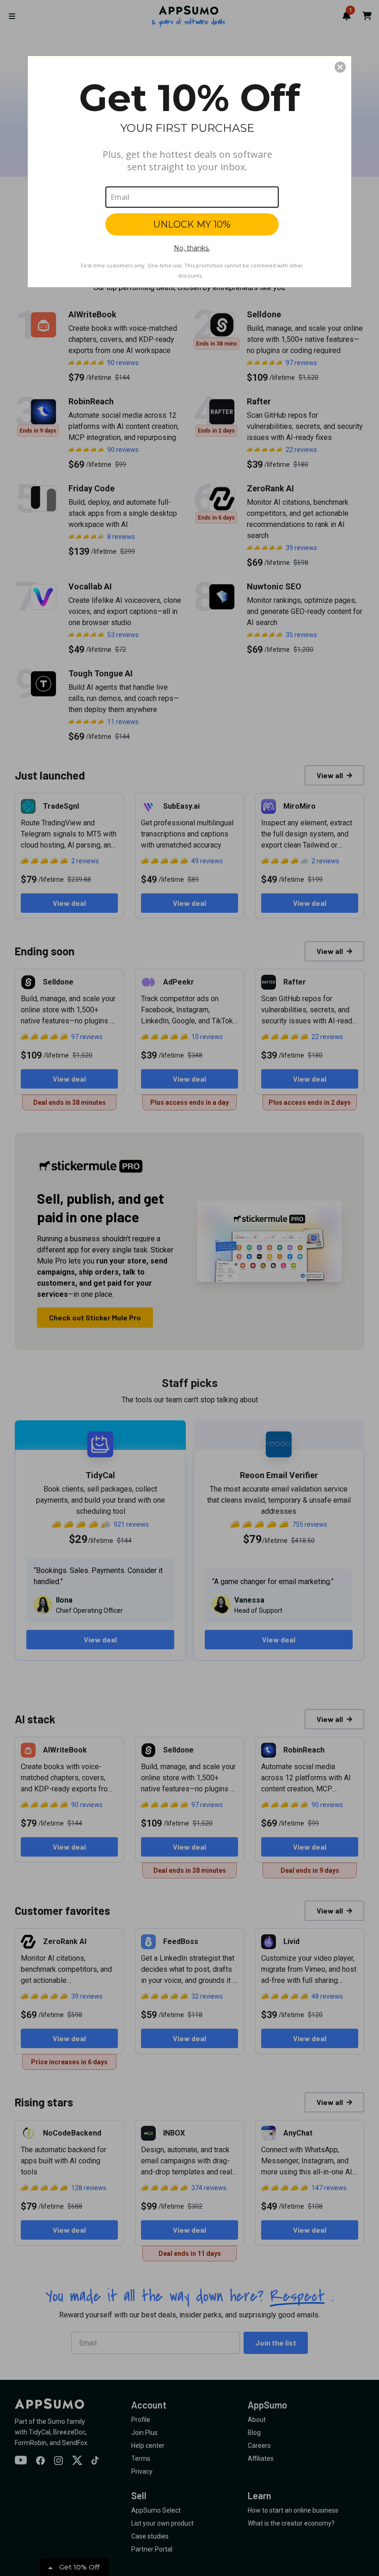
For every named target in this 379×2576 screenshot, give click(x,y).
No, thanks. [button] (192, 248)
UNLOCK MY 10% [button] (192, 224)
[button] (340, 67)
